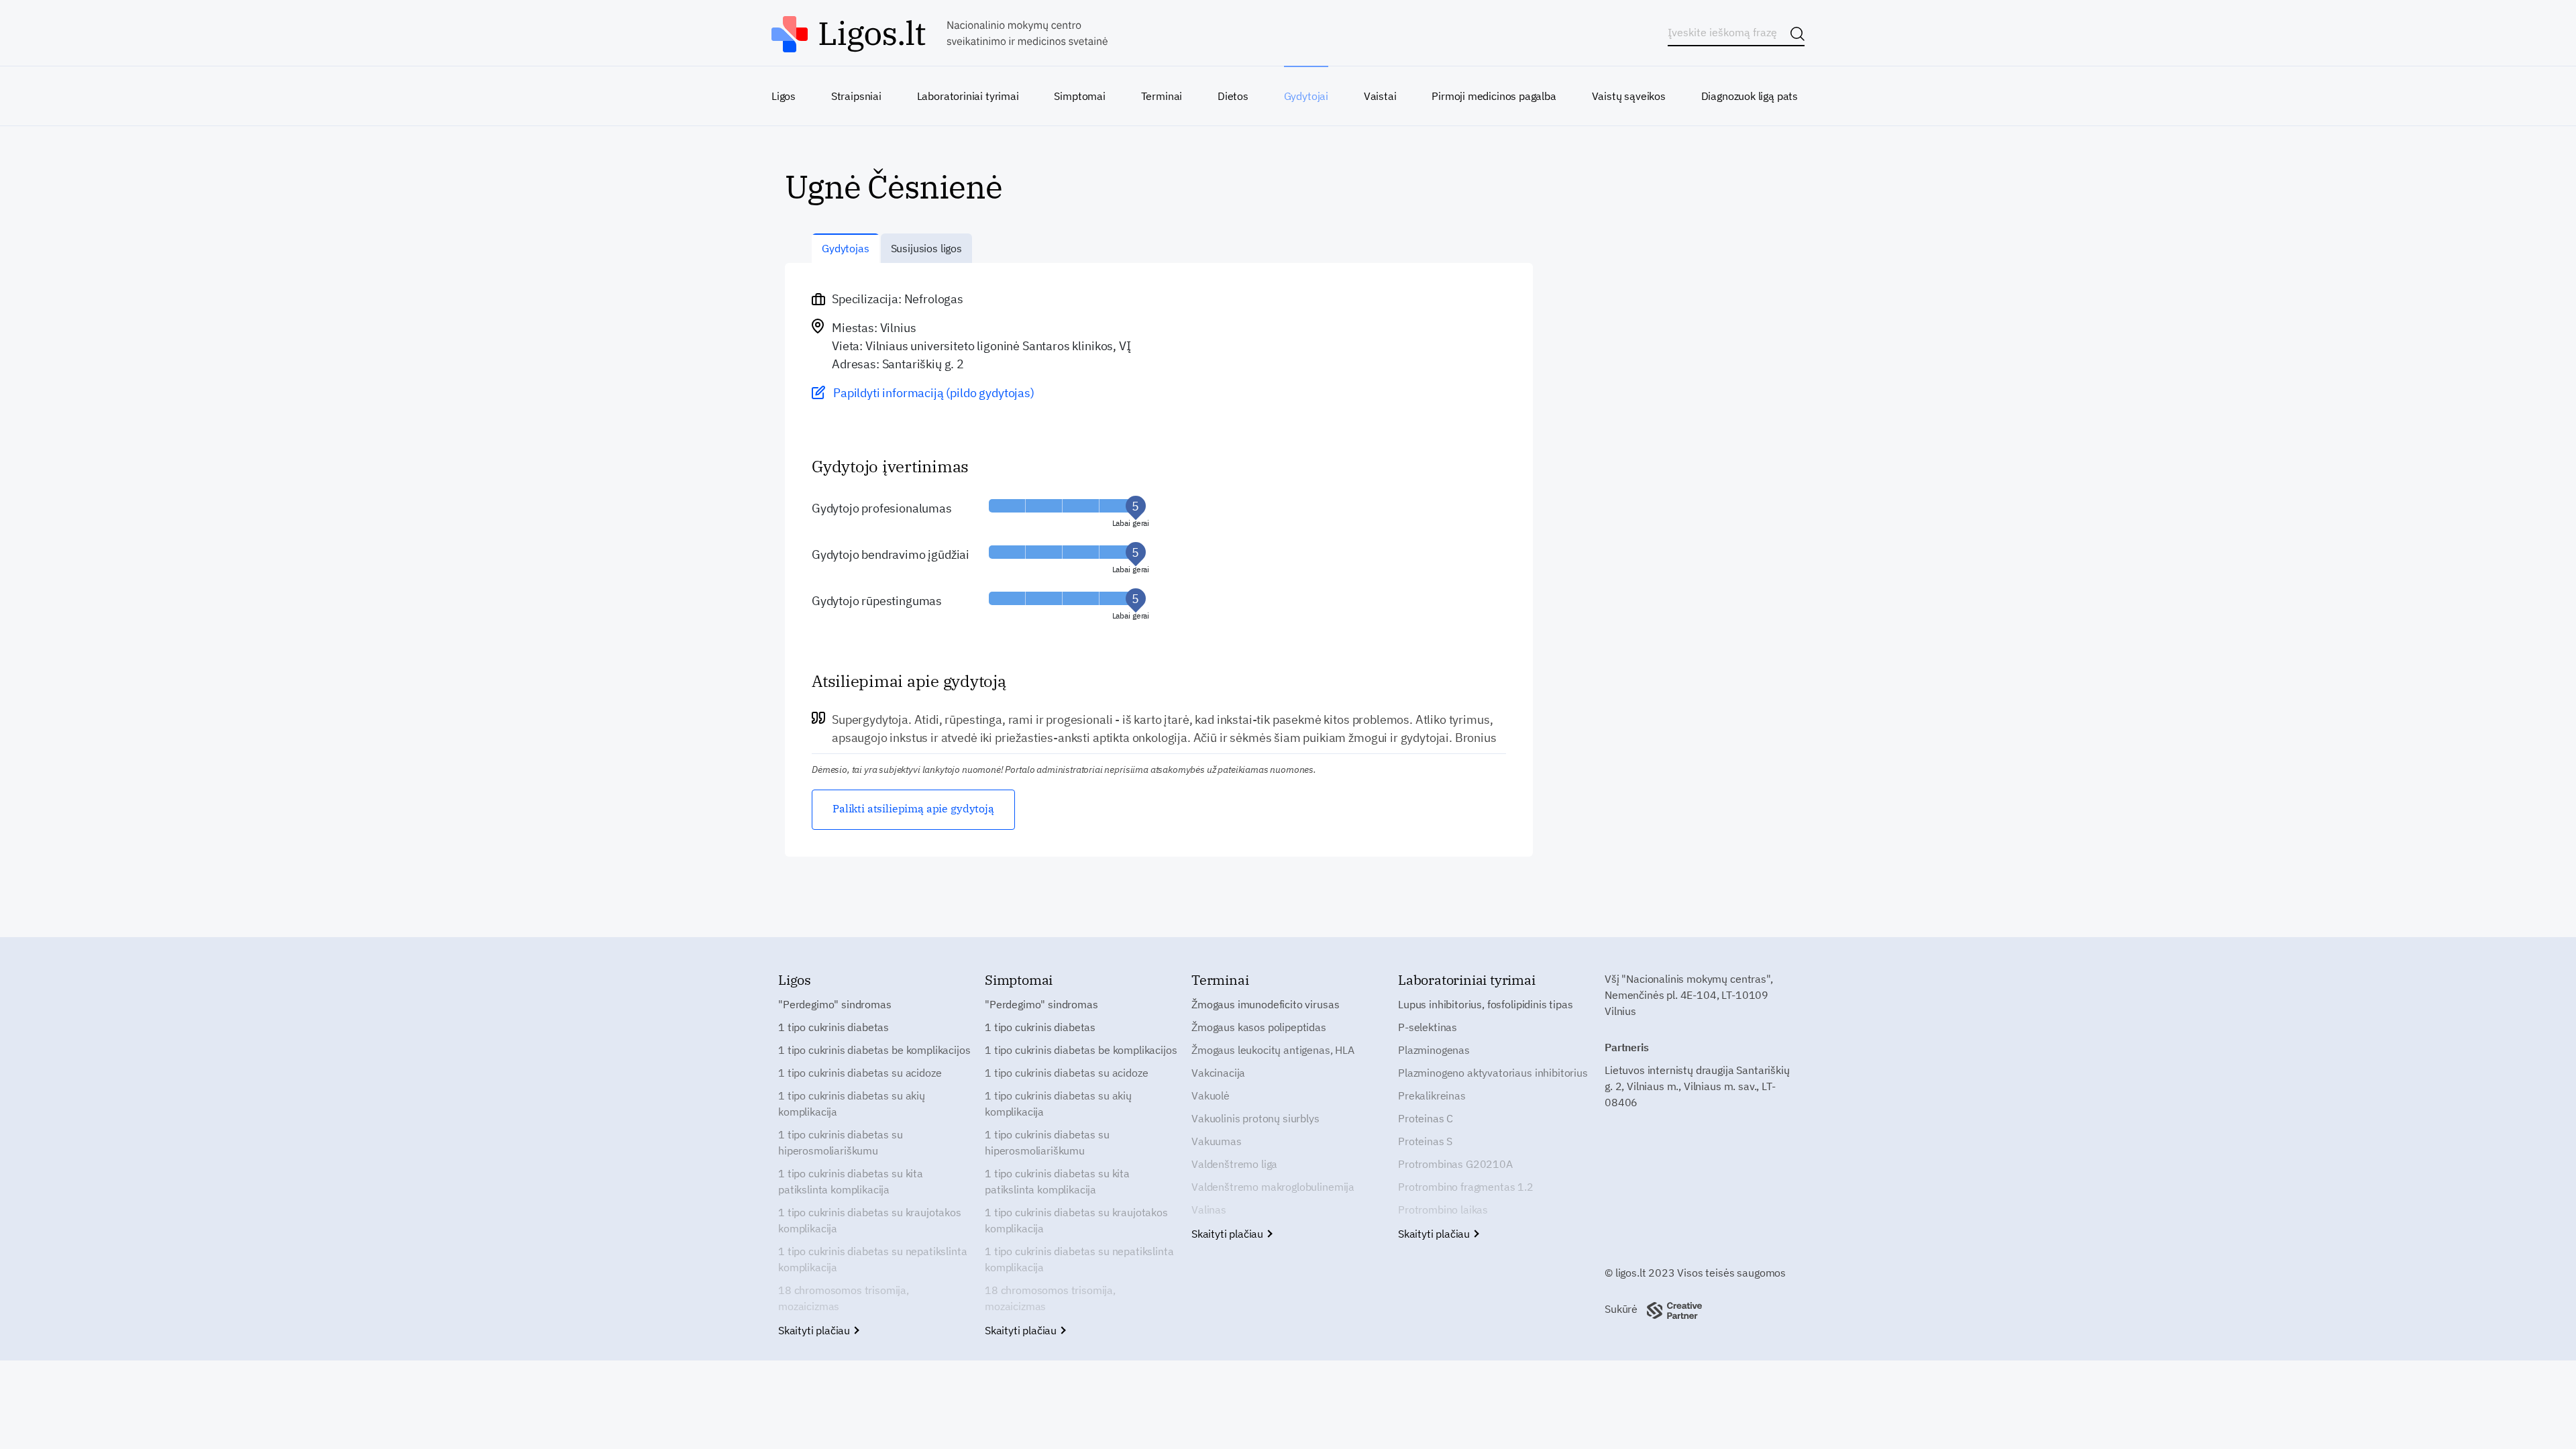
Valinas (1209, 1210)
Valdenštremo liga (1234, 1164)
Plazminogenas (1434, 1050)
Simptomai (1079, 96)
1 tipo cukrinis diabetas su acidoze (860, 1073)
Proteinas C (1426, 1118)
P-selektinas (1428, 1027)
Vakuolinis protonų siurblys (1255, 1118)
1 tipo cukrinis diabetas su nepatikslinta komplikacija (872, 1259)
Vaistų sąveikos (1629, 96)
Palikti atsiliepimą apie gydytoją (913, 808)
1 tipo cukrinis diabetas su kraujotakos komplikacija (870, 1220)
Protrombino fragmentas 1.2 (1466, 1187)
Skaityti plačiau (815, 1330)
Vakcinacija (1218, 1073)
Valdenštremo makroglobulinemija (1273, 1187)
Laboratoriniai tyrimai (968, 96)
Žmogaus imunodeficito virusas (1265, 1004)
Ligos (784, 96)
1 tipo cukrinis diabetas (834, 1027)
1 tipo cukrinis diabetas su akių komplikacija (852, 1104)
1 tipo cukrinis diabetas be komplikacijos (874, 1050)
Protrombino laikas (1443, 1210)
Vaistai (1380, 96)
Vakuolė (1211, 1095)
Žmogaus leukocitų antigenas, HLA (1273, 1050)
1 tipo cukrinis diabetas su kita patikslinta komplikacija (851, 1181)
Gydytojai (1306, 96)
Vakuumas (1217, 1141)
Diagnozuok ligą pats (1750, 96)
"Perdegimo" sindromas (835, 1004)
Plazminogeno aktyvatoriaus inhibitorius (1493, 1073)
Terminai (1162, 96)
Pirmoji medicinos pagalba (1494, 96)
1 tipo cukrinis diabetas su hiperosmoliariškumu (841, 1142)
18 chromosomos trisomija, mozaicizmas (844, 1298)
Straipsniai (856, 96)
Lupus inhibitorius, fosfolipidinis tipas (1486, 1004)
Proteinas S (1425, 1141)
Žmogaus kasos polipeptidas (1259, 1027)
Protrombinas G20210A (1455, 1164)
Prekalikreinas (1432, 1095)
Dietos (1233, 96)
